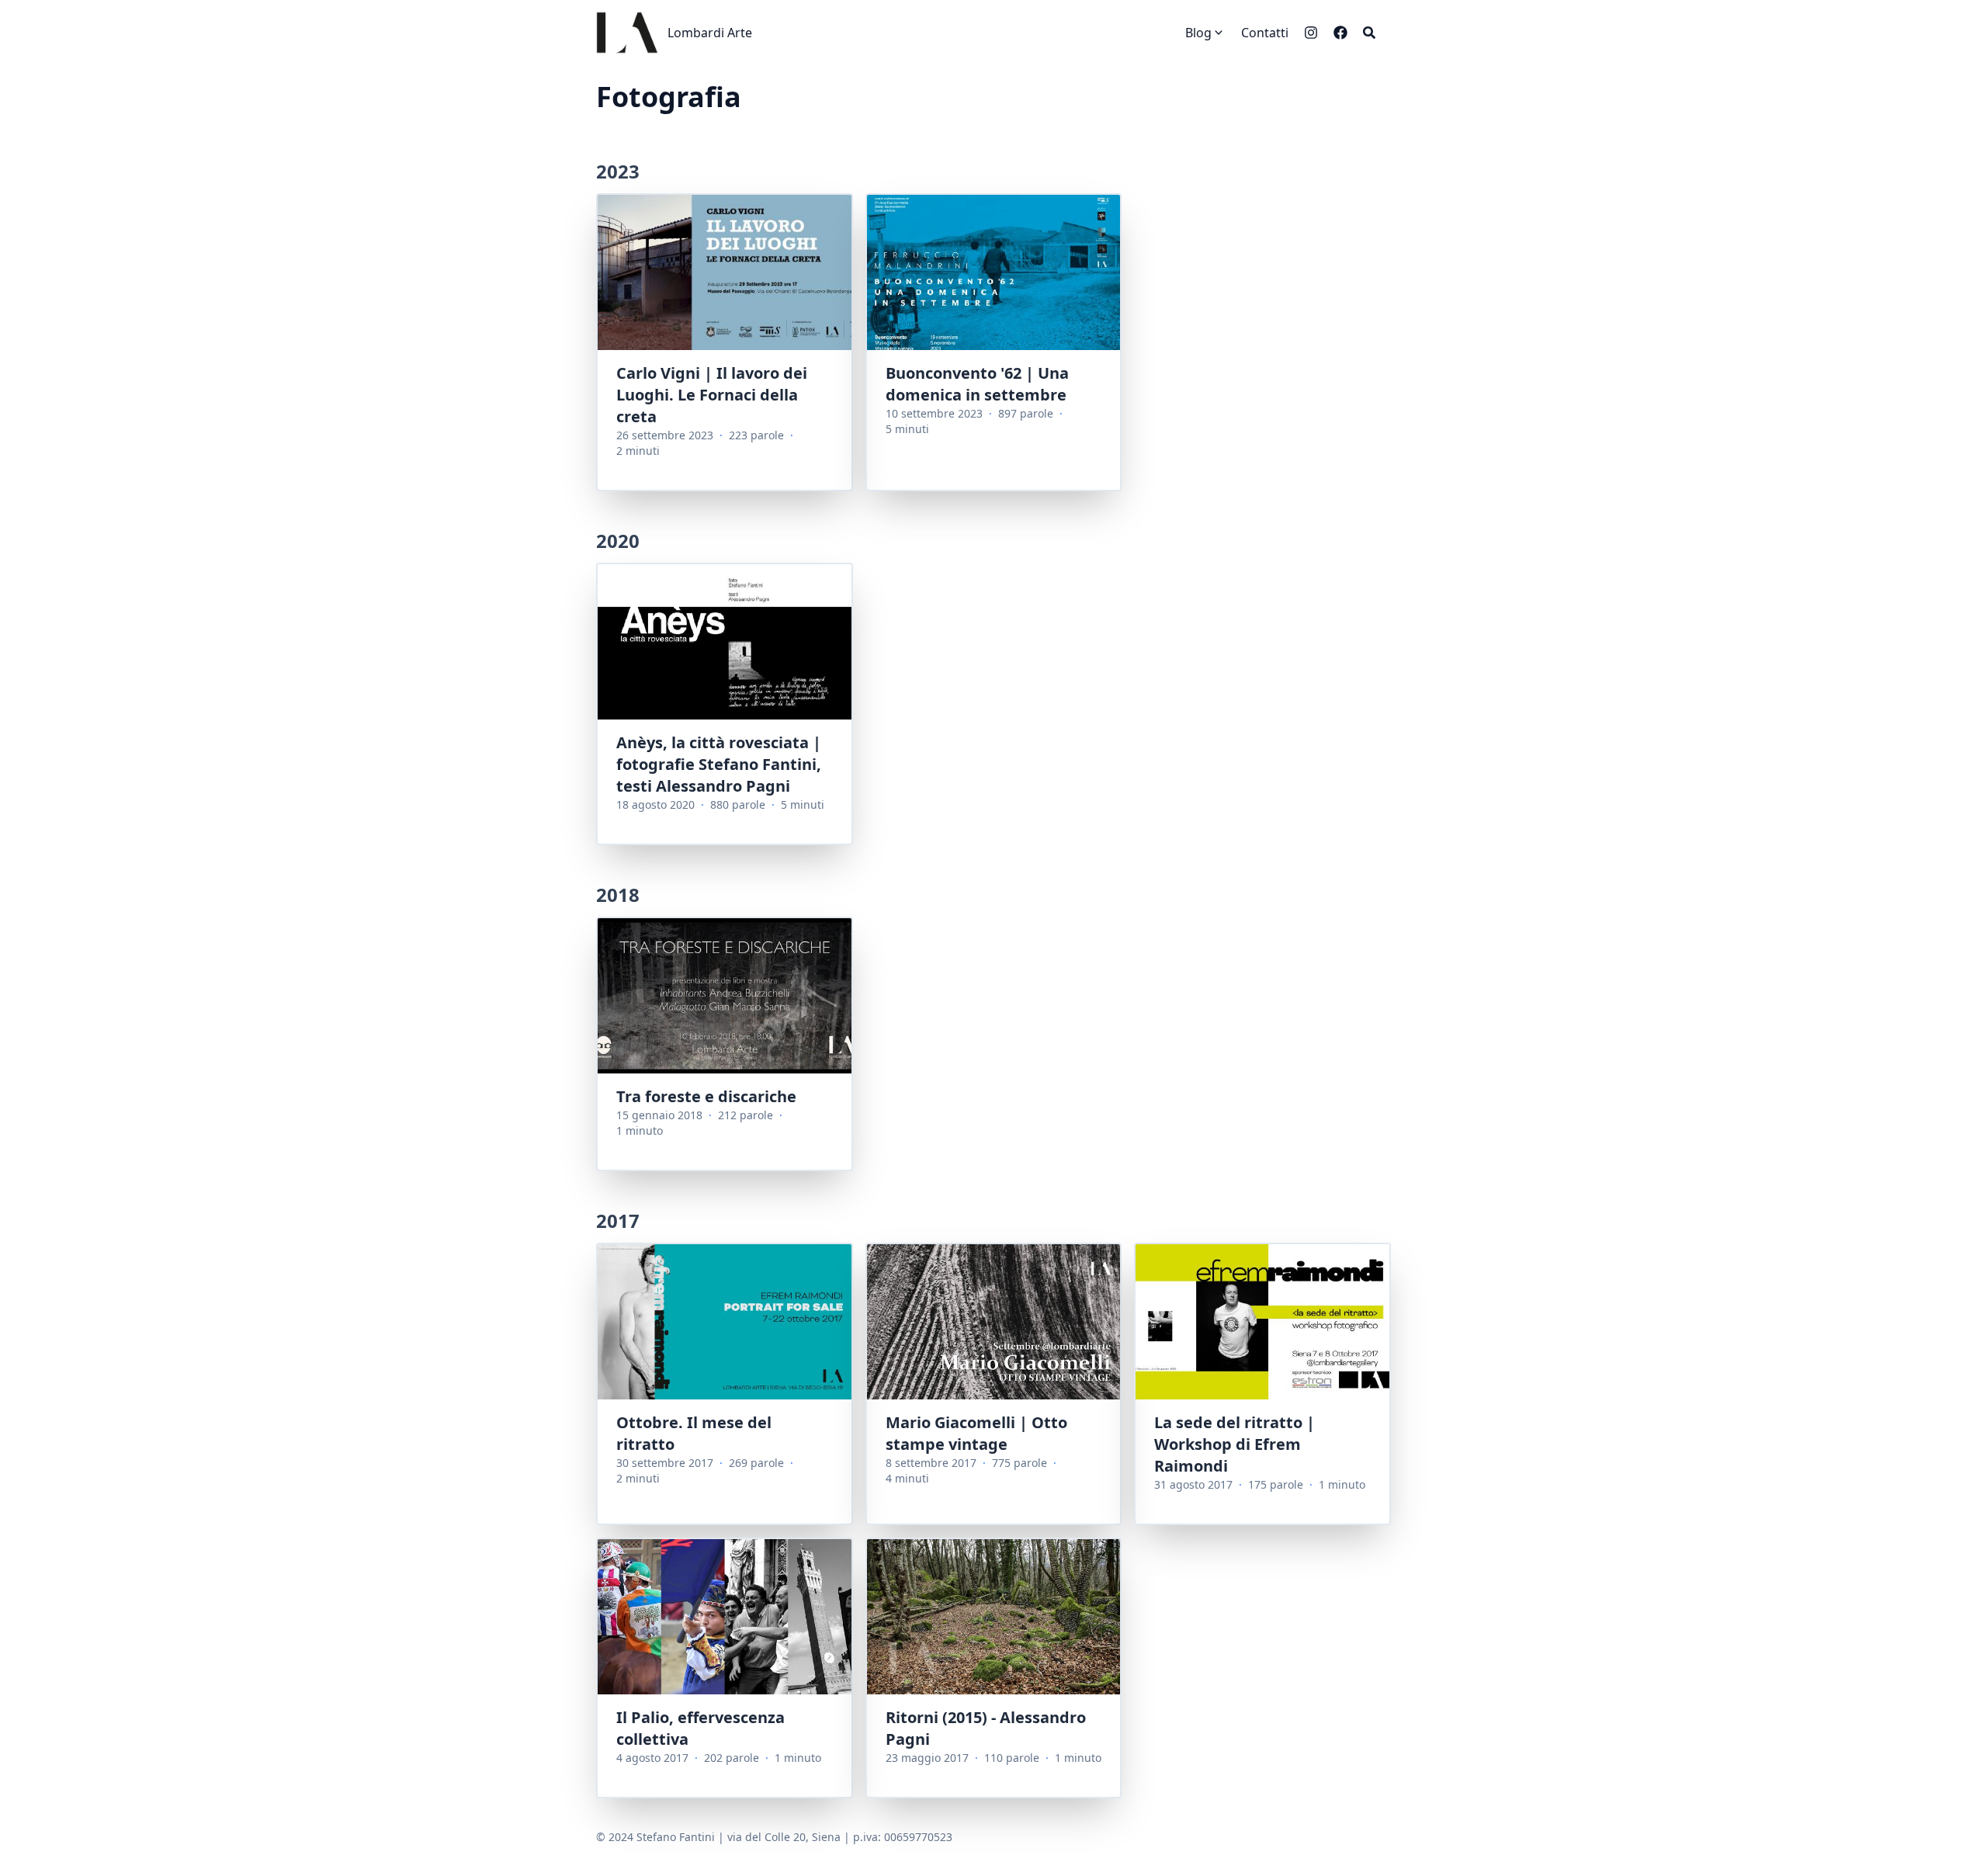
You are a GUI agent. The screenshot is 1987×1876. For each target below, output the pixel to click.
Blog (1198, 33)
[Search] (1369, 33)
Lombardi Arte (710, 33)
